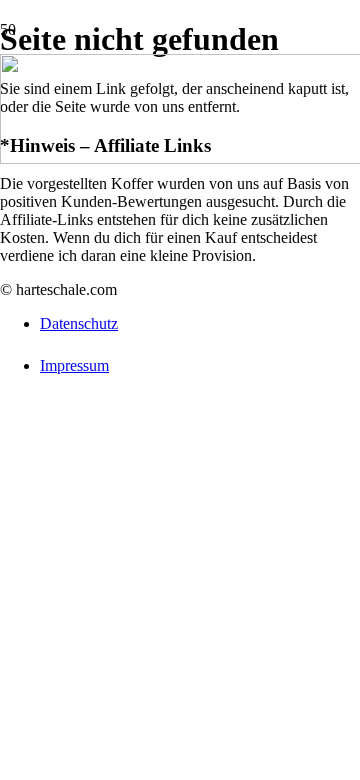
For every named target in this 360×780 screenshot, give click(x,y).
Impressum (74, 365)
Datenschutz (79, 323)
